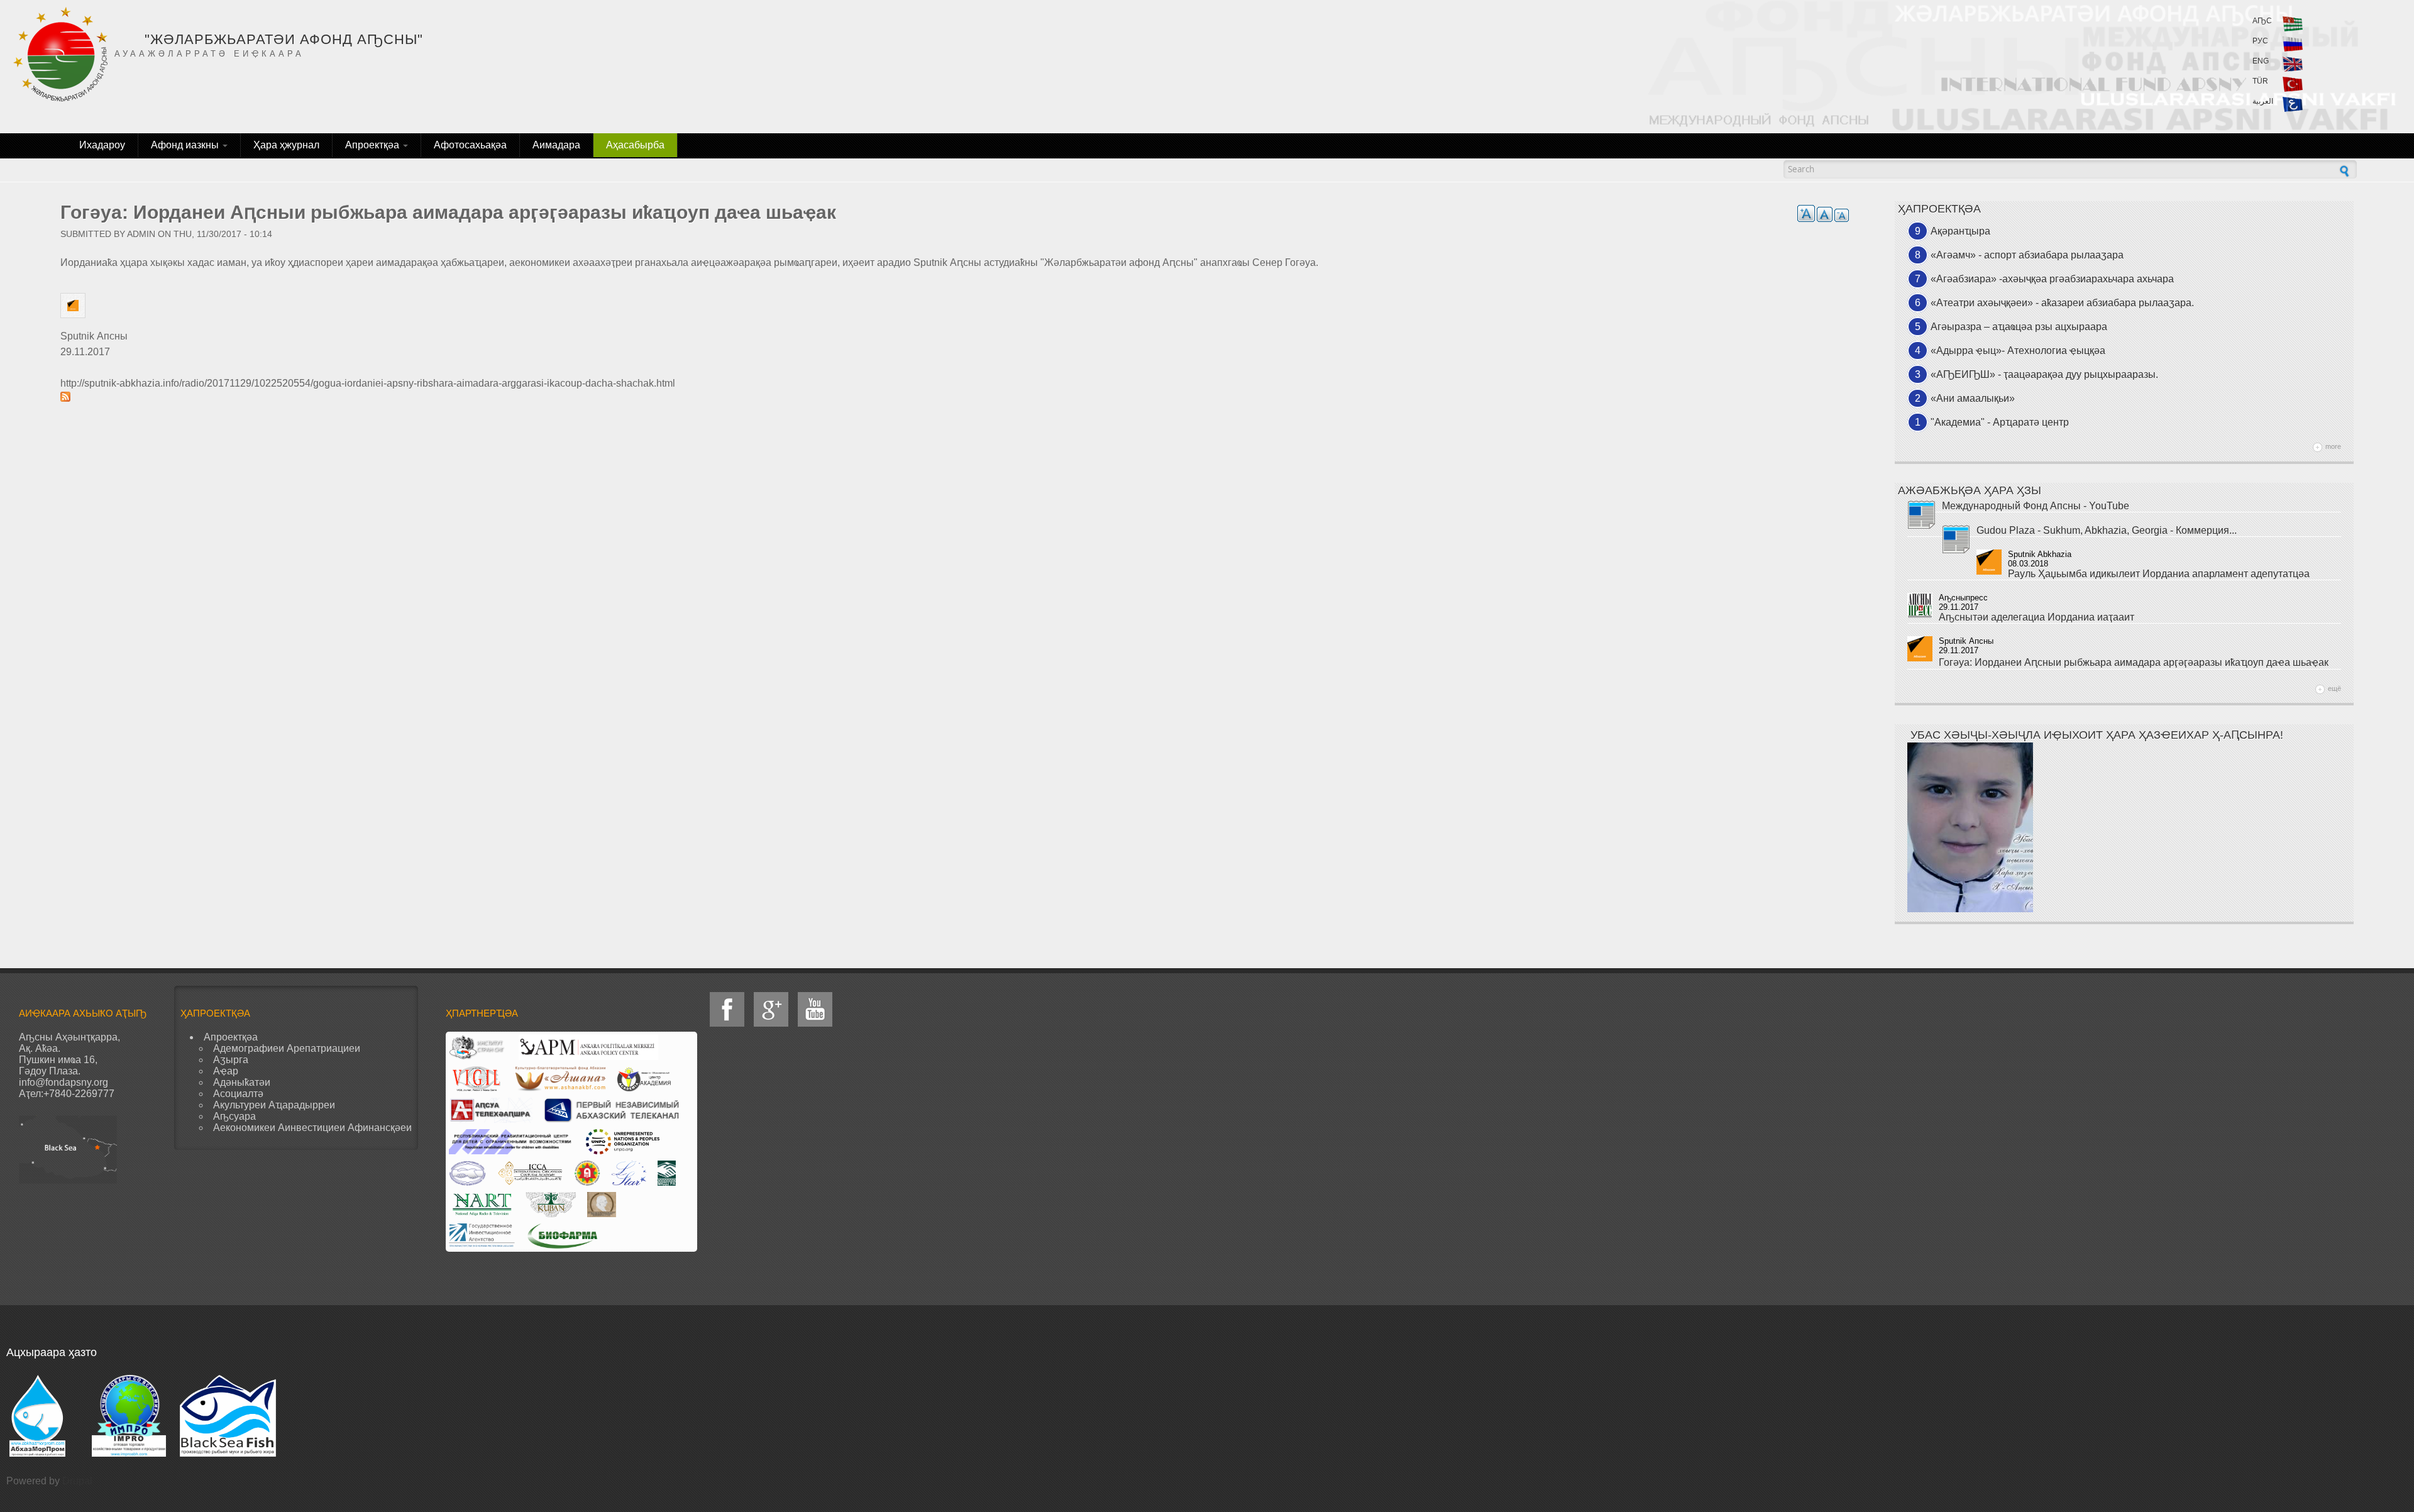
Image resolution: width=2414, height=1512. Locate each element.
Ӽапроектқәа (1939, 209)
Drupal (77, 1481)
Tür (2260, 81)
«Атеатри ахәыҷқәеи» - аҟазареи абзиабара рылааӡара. (2062, 303)
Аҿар (226, 1071)
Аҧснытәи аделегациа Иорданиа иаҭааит (2036, 617)
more (2333, 446)
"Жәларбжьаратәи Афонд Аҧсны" (284, 39)
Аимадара (556, 145)
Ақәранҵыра (1960, 231)
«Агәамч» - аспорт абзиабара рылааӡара (2027, 255)
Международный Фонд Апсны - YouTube (2036, 506)
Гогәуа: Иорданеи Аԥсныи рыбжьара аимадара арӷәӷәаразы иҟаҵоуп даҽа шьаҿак (2134, 662)
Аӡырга (231, 1060)
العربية (2263, 101)
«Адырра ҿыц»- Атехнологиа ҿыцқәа (2018, 350)
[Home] (60, 54)
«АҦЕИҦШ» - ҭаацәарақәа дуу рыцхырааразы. (2044, 374)
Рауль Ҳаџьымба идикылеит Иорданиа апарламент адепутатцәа (2159, 574)
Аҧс (2262, 21)
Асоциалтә (238, 1094)
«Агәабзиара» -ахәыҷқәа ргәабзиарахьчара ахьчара (2052, 279)
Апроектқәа (373, 145)
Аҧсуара (234, 1116)
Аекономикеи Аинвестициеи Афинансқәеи (312, 1128)
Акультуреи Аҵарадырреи (274, 1105)
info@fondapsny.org (63, 1082)
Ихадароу (102, 145)
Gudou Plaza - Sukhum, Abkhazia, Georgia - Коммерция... (2107, 530)
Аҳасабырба (635, 145)
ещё (2334, 688)
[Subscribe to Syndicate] (955, 397)
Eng (2261, 61)
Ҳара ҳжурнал (286, 145)
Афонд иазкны (186, 145)
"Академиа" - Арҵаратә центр (2000, 422)
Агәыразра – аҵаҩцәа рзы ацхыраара (2019, 327)
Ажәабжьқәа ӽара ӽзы (1970, 490)
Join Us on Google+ (771, 1009)
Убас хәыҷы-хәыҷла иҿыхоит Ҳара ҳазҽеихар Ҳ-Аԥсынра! (2097, 735)
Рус (2260, 41)
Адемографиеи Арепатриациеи (287, 1048)
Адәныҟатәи (242, 1082)
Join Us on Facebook (727, 1009)
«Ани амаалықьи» (1973, 398)
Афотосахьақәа (470, 145)
